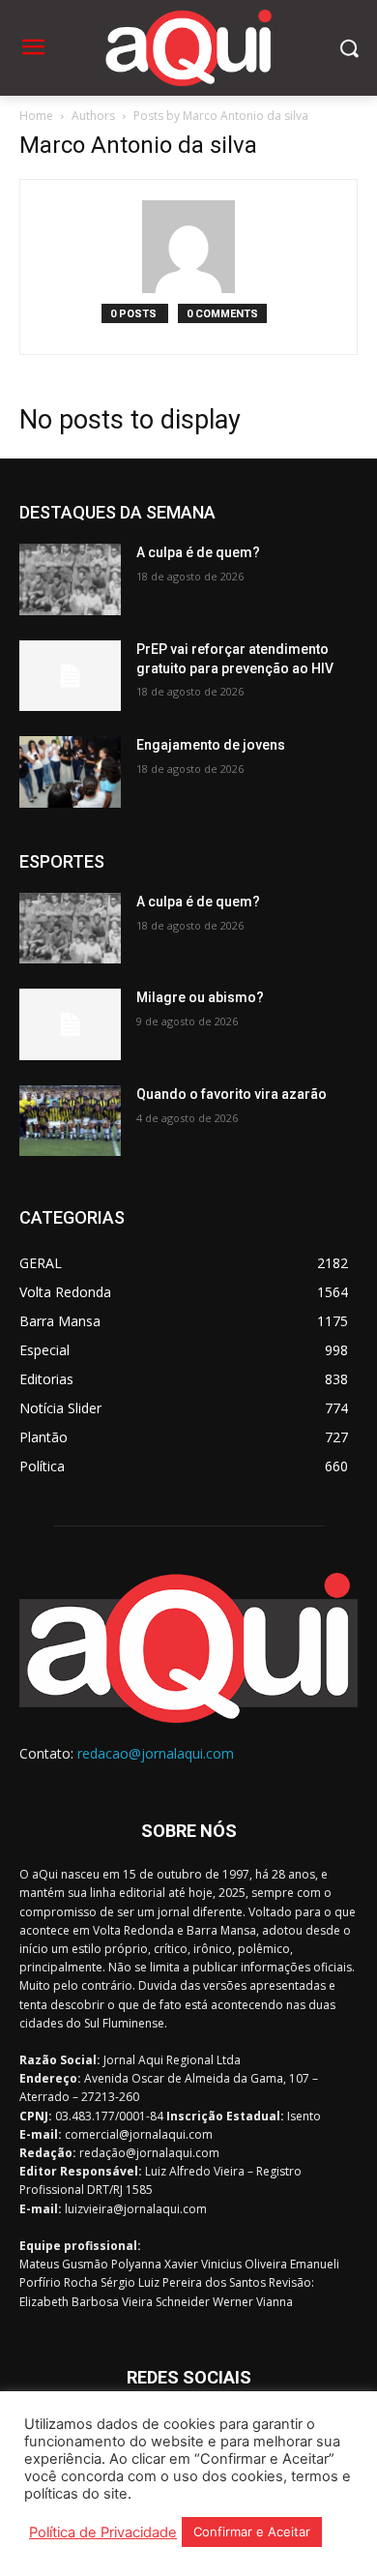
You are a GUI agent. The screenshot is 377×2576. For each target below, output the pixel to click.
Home (36, 116)
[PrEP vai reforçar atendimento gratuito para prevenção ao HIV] (70, 676)
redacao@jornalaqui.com (156, 1753)
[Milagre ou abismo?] (70, 1024)
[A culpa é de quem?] (70, 579)
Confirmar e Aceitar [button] (252, 2532)
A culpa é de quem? (198, 552)
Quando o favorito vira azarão (232, 1094)
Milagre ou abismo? (200, 997)
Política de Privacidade (103, 2532)
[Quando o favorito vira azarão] (70, 1121)
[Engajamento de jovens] (70, 772)
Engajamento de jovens (211, 745)
